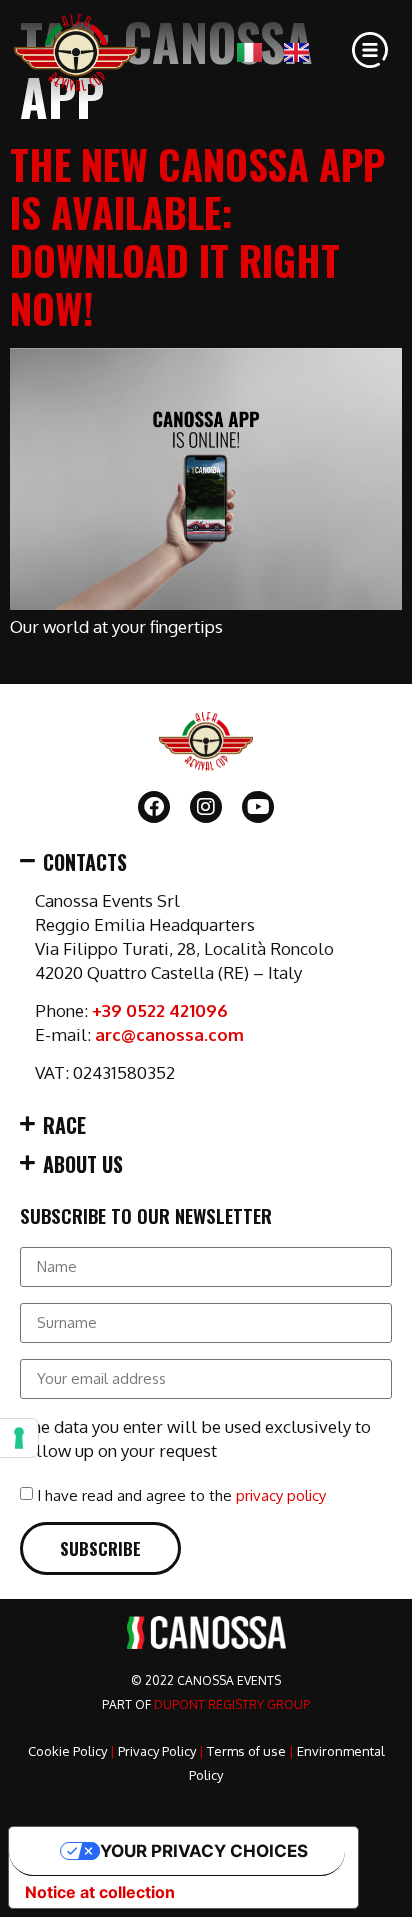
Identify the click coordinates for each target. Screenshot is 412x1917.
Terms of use (246, 1751)
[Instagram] (206, 807)
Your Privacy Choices (204, 1851)
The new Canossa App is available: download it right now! (197, 236)
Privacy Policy (157, 1751)
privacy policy (281, 1495)
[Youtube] (258, 807)
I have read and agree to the (181, 1495)
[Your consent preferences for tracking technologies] (19, 1438)
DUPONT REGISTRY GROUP (232, 1704)
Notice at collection (100, 1892)
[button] (206, 862)
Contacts (85, 862)
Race (64, 1125)
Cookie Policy (67, 1751)
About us (83, 1164)
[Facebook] (154, 807)
